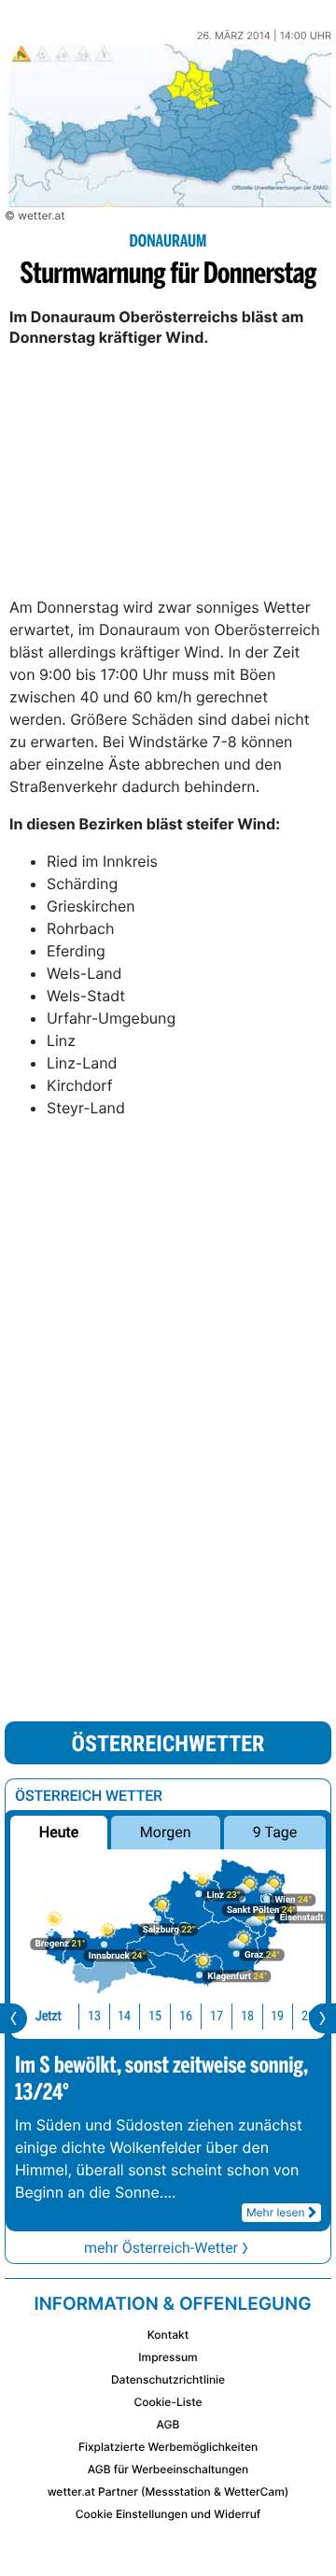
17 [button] (217, 2016)
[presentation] (14, 2018)
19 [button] (277, 2016)
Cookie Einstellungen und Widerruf (168, 2514)
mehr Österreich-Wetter (161, 2248)
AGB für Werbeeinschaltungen (168, 2469)
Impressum (168, 2357)
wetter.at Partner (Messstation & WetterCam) (168, 2491)
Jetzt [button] (49, 2016)
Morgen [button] (166, 1832)
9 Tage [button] (275, 1832)
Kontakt (168, 2335)
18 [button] (247, 2016)
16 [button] (186, 2016)
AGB (168, 2424)
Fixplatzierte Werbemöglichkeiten (168, 2447)
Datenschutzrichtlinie (168, 2379)
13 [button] (94, 2016)
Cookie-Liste (168, 2402)
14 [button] (124, 2016)
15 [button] (155, 2016)
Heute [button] (59, 1832)
